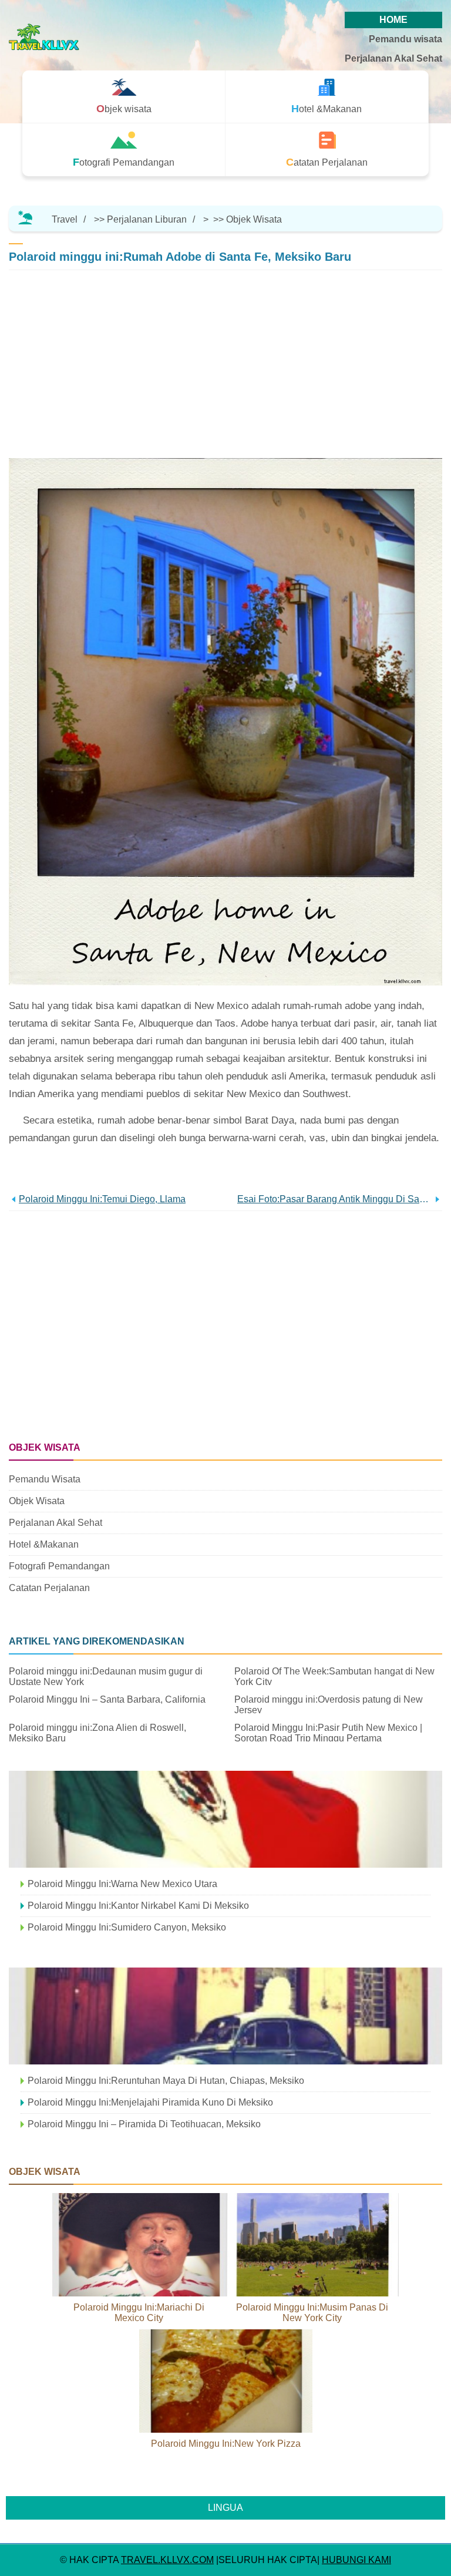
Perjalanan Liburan (147, 219)
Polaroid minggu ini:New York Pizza (226, 2444)
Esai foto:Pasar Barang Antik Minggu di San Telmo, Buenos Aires (335, 1199)
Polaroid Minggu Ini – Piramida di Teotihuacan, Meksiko (144, 2124)
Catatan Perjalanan (49, 1588)
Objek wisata (254, 219)
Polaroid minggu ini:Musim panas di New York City (312, 2313)
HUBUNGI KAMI (356, 2560)
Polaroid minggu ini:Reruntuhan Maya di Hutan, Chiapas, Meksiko (166, 2081)
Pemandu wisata (405, 39)
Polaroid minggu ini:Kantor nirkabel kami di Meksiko (138, 1906)
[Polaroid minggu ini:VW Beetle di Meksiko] (225, 2016)
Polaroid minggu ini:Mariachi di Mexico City (139, 2313)
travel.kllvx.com (167, 2560)
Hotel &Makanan (44, 1544)
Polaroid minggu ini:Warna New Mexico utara (122, 1884)
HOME (393, 20)
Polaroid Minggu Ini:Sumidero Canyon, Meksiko (127, 1927)
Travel (65, 219)
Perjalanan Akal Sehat (393, 58)
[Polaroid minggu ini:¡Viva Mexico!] (225, 1819)
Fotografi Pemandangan (59, 1566)
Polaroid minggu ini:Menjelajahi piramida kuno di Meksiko (150, 2102)
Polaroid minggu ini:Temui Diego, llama (102, 1199)
